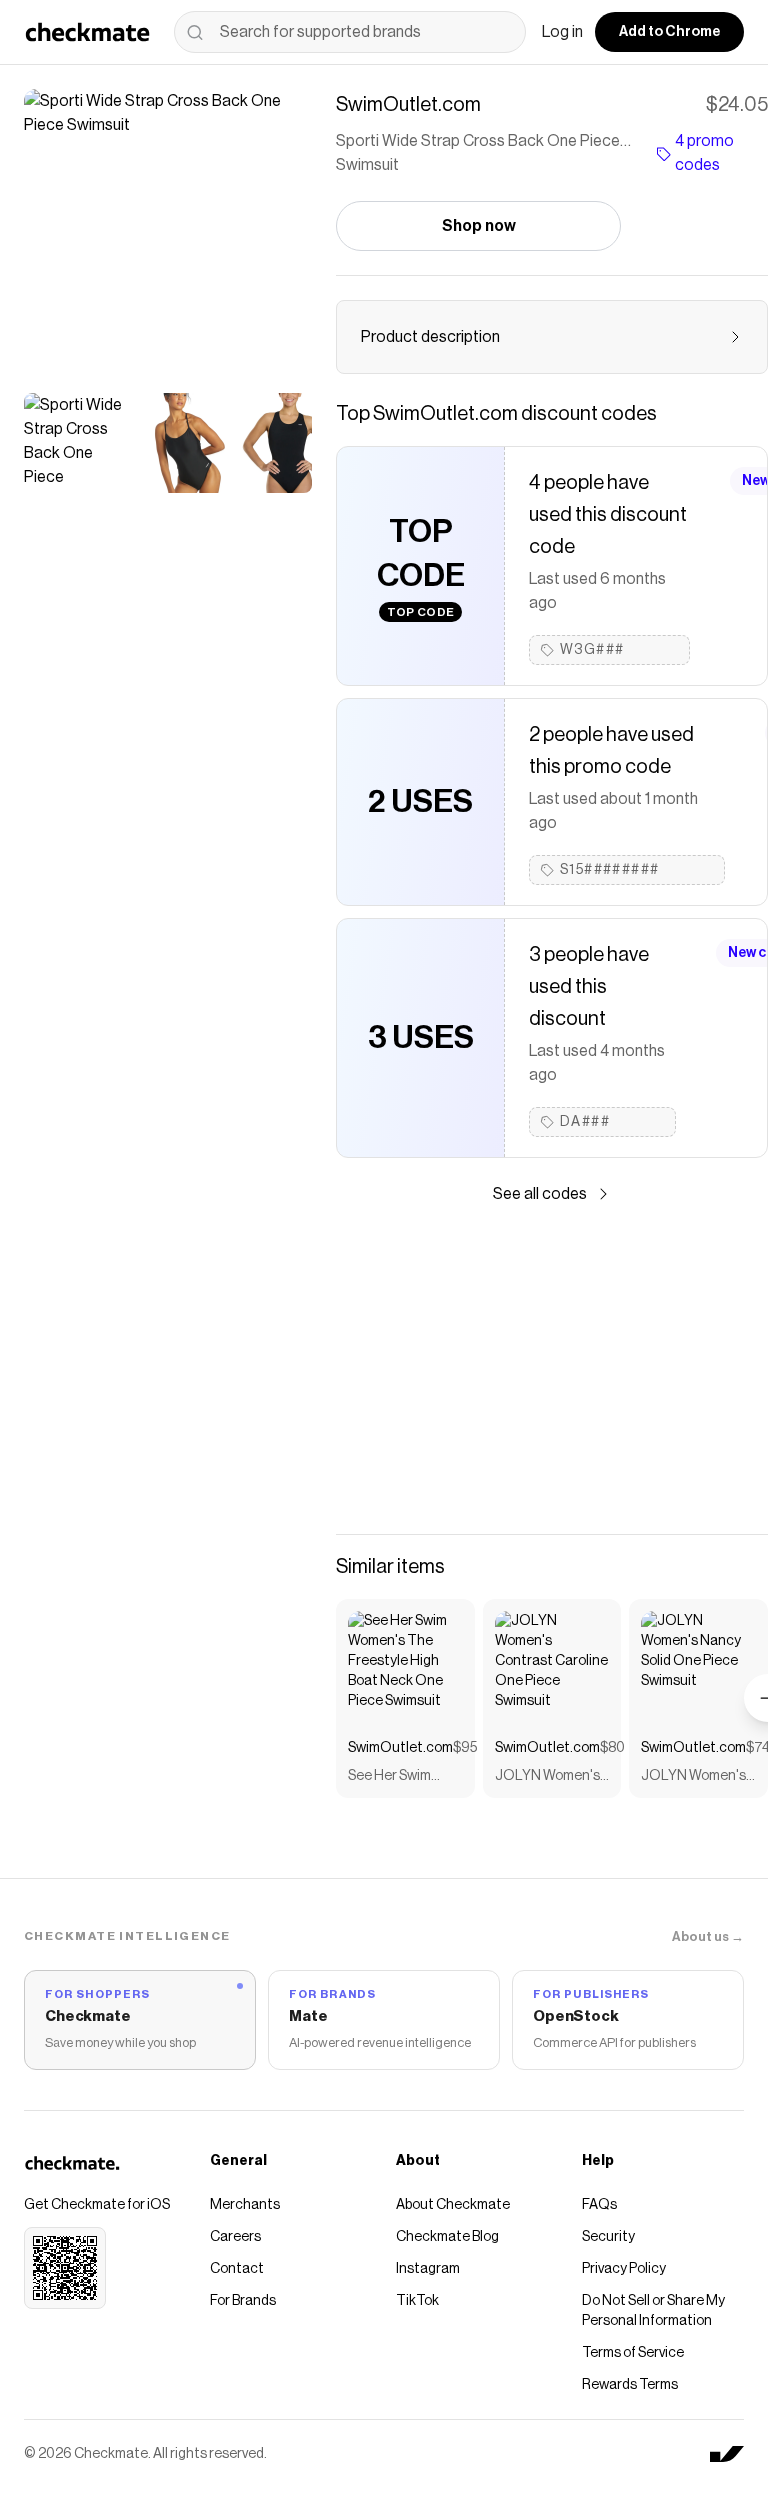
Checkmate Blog (447, 2237)
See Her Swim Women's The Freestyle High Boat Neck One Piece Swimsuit (395, 1777)
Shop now (479, 226)
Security (608, 2237)
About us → (708, 1936)
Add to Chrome (669, 32)
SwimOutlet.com (400, 1748)
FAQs (599, 2205)
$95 (465, 1748)
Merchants (245, 2205)
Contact (237, 2269)
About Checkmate (453, 2205)
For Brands (243, 2301)
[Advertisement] (552, 1370)
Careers (235, 2237)
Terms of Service (633, 2353)
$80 (612, 1748)
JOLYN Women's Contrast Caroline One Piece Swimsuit (551, 1777)
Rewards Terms (630, 2385)
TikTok (417, 2301)
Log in (562, 32)
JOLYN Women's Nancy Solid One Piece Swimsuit (693, 1777)
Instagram (428, 2269)
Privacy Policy (624, 2269)
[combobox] (350, 32)
